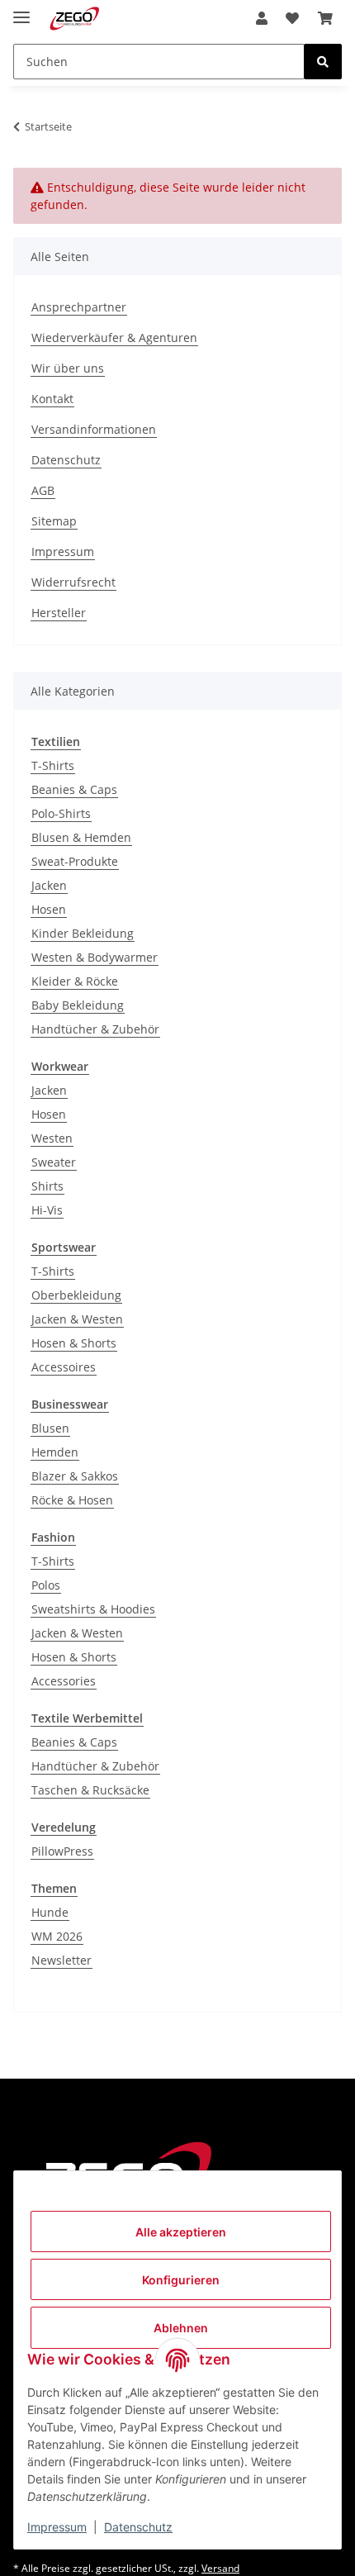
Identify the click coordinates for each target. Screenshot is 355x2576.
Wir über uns (68, 368)
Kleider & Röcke (75, 981)
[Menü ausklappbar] (21, 10)
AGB (43, 490)
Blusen (50, 1428)
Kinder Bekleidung (83, 933)
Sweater (54, 1162)
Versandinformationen (94, 429)
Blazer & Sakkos (75, 1476)
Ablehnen (181, 2328)
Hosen (49, 909)
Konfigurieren (181, 2280)
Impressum (57, 2527)
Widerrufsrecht (73, 582)
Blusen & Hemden (81, 837)
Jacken (49, 885)
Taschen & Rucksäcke (90, 1790)
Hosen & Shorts (74, 1343)
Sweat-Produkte (75, 861)
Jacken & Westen (77, 1319)
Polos (46, 1585)
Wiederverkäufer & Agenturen (114, 337)
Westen (52, 1138)
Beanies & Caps (74, 789)
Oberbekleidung (76, 1295)
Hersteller (59, 613)
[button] (262, 18)
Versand (220, 2568)
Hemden (55, 1452)
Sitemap (54, 521)
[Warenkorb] (325, 18)
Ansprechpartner (79, 307)
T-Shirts (53, 765)
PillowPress (62, 1851)
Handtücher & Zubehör (95, 1029)
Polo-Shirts (61, 813)
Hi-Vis (47, 1210)
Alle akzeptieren (181, 2232)
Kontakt (52, 399)
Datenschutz (138, 2527)
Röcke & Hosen (72, 1500)
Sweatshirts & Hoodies (93, 1609)
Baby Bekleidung (78, 1005)
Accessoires (64, 1367)
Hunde (50, 1912)
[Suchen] (323, 62)
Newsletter (62, 1960)
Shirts (47, 1186)
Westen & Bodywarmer (95, 957)
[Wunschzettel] (292, 18)
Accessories (64, 1681)
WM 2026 (57, 1936)
